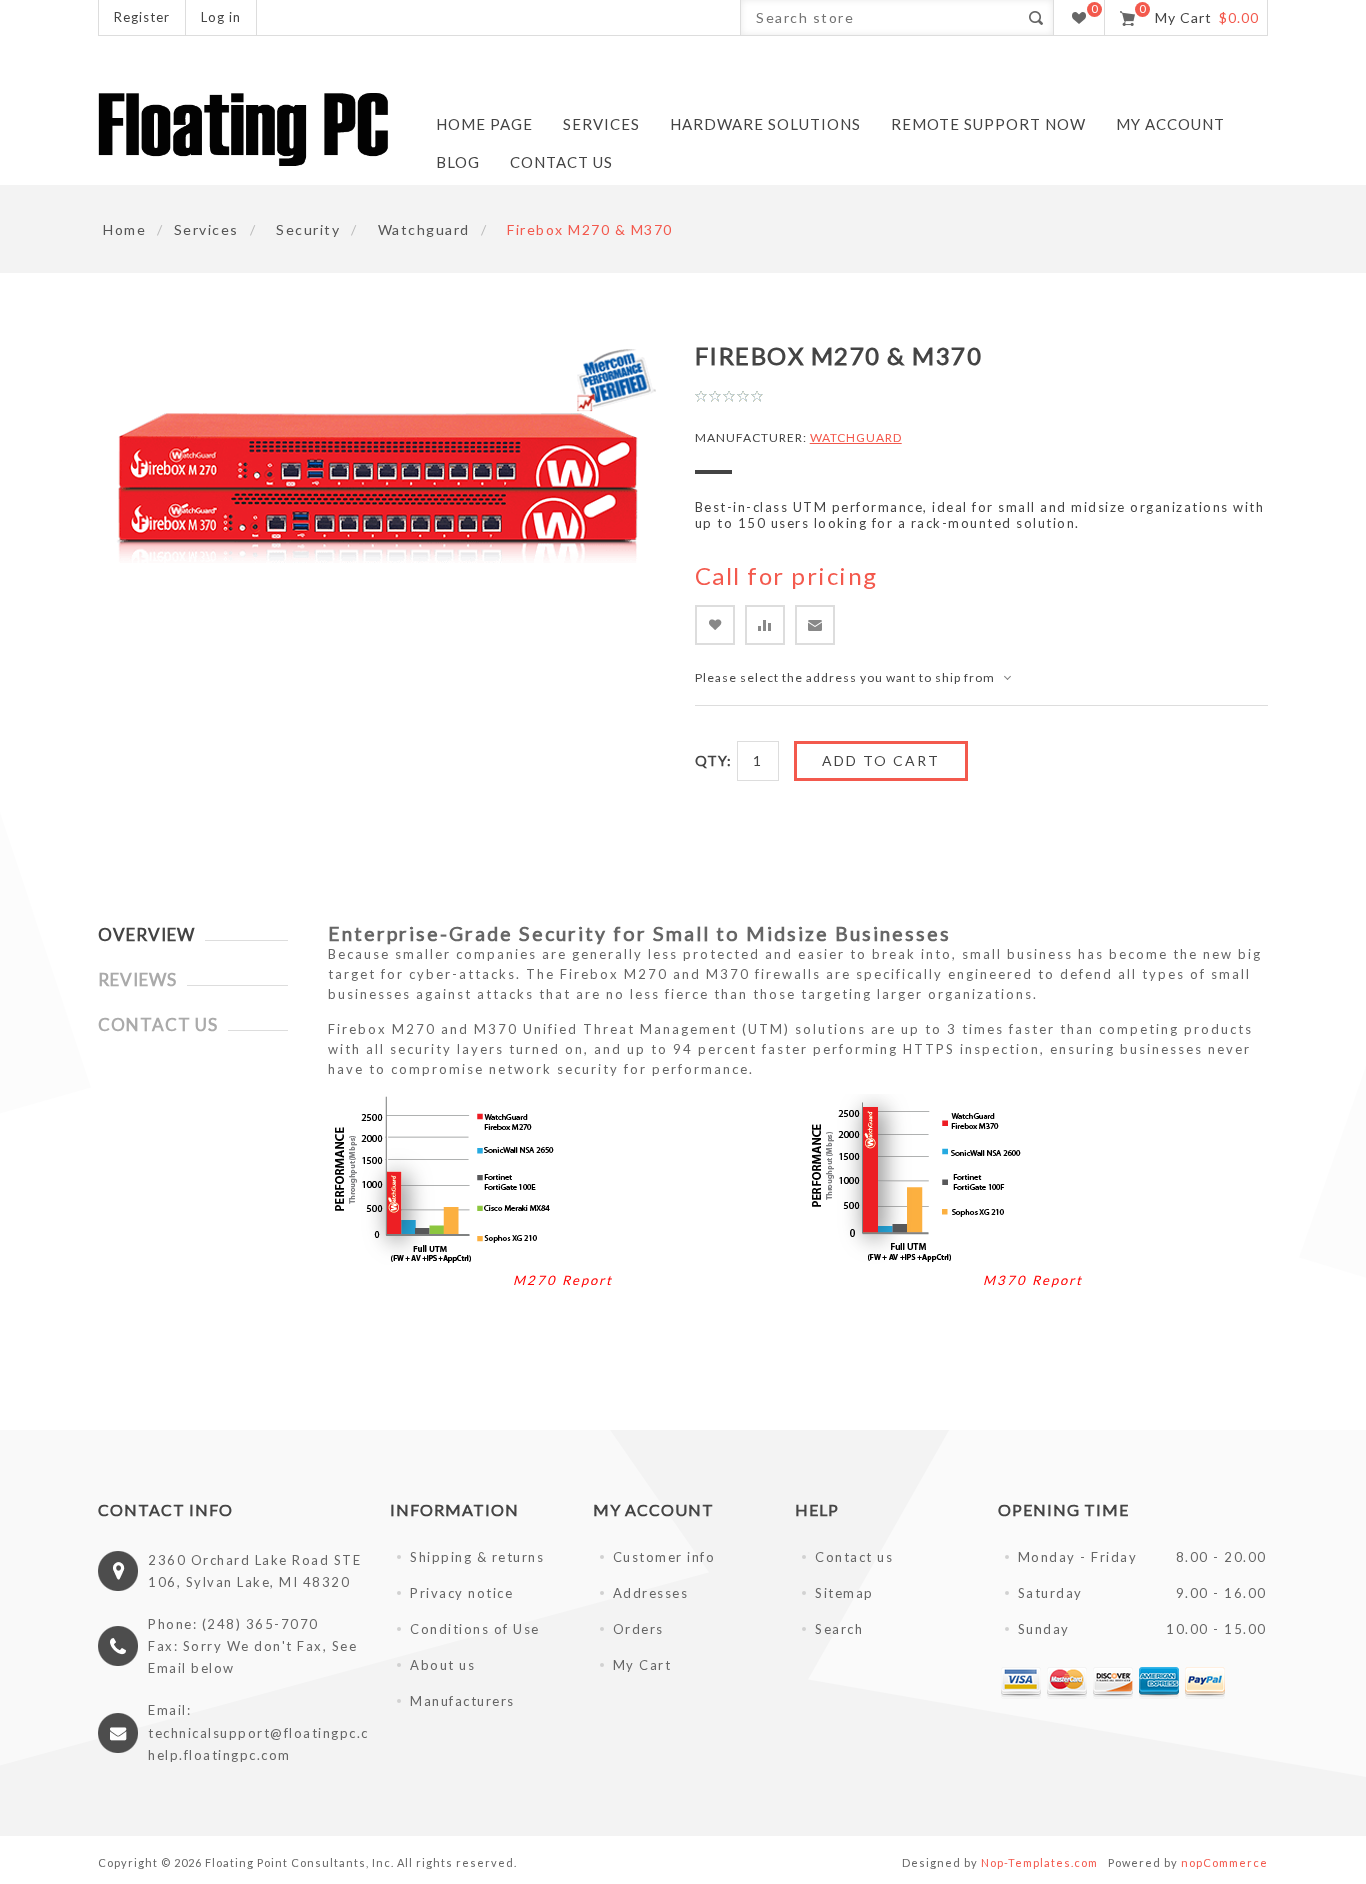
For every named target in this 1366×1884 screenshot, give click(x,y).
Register (142, 17)
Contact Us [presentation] (158, 1024)
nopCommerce (1224, 1862)
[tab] (193, 934)
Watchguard (856, 437)
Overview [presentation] (146, 934)
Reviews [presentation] (137, 979)
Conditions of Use (475, 1629)
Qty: (713, 760)
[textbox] (879, 17)
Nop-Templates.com (1039, 1862)
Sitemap (844, 1593)
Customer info (664, 1557)
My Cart (642, 1665)
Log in (221, 17)
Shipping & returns (477, 1557)
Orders (638, 1629)
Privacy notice (461, 1593)
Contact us (854, 1557)
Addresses (651, 1593)
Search (839, 1629)
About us (442, 1665)
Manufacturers (462, 1701)
